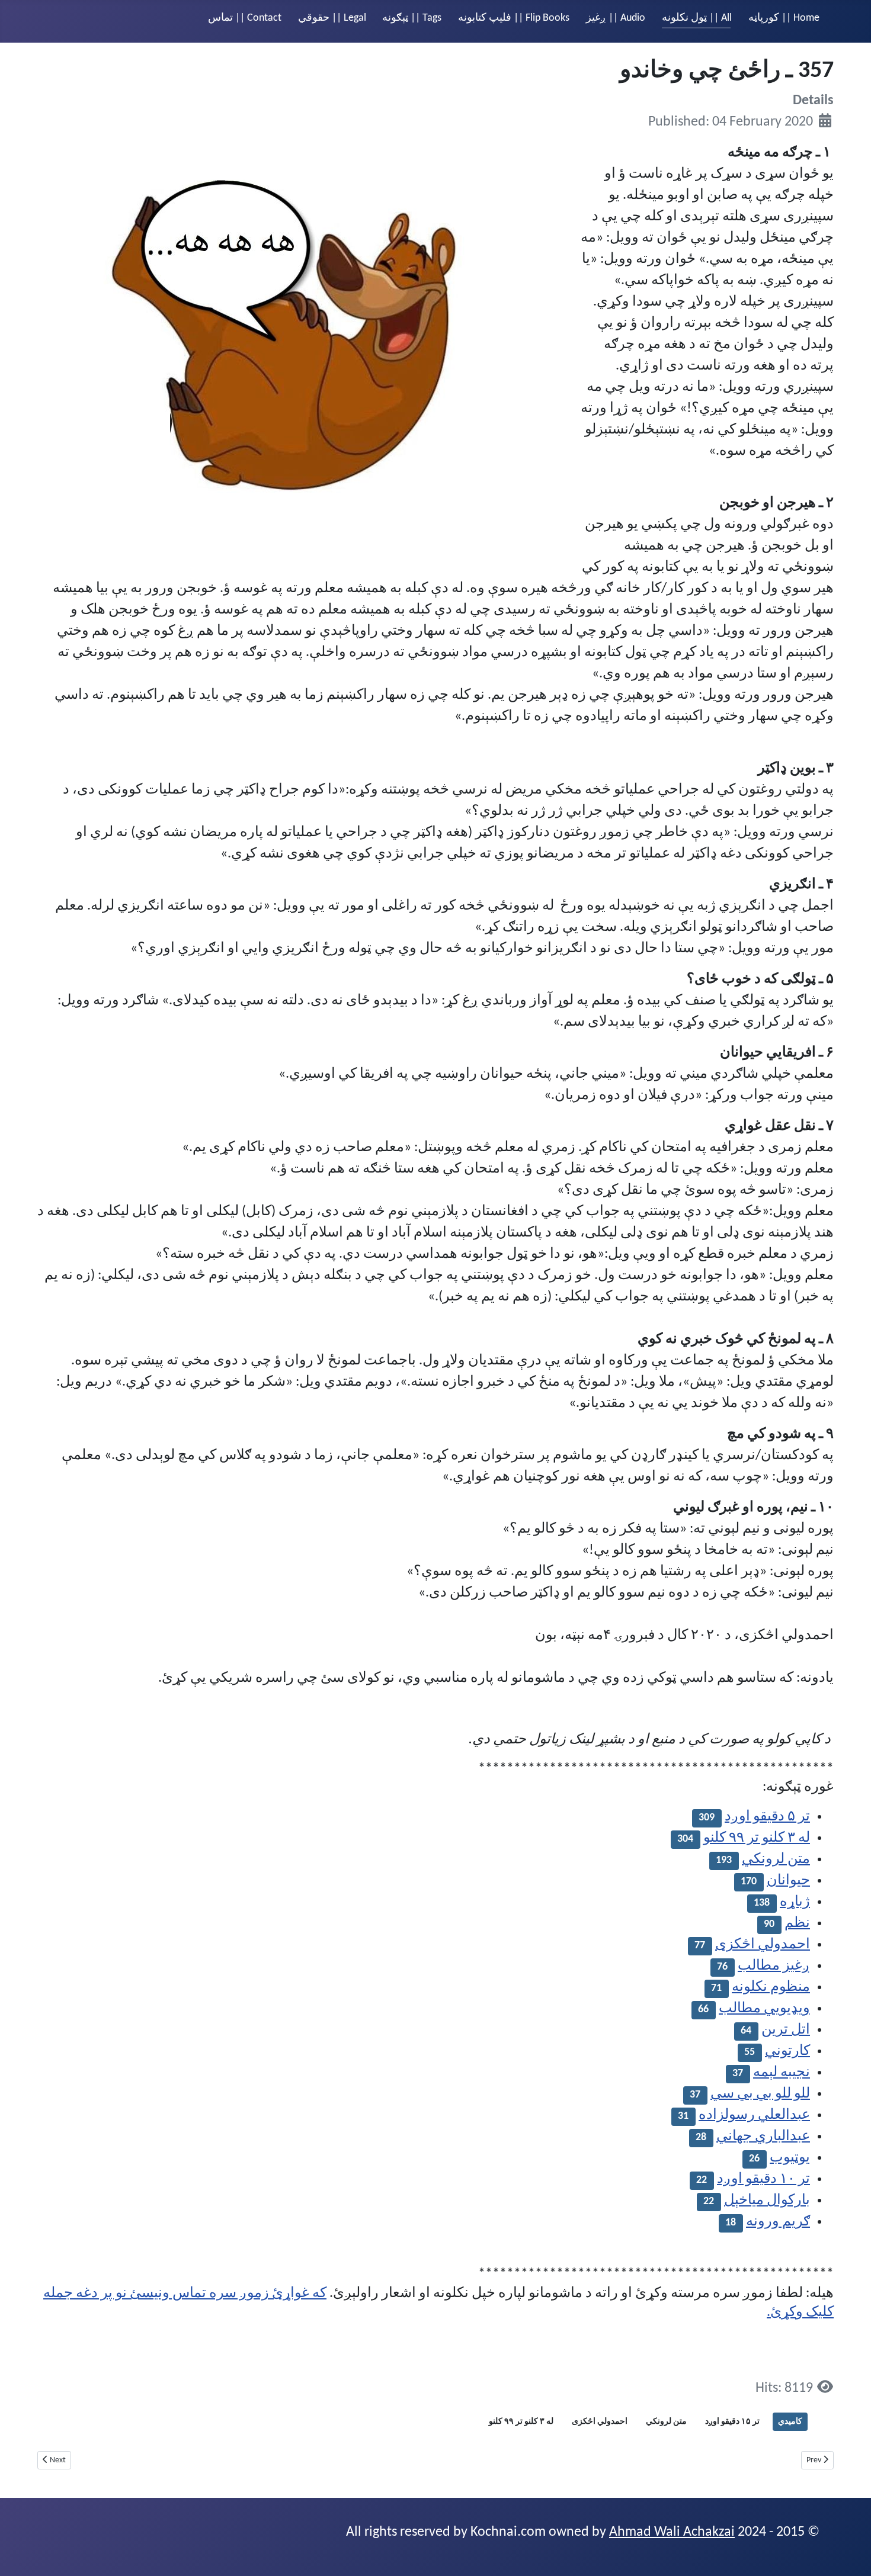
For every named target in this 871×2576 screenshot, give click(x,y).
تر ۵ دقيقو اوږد (767, 1817)
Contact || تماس (245, 18)
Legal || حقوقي (332, 18)
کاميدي (790, 2422)
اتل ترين (786, 2030)
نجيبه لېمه (782, 2073)
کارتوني (787, 2051)
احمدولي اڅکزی (763, 1945)
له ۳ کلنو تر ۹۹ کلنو (757, 1838)
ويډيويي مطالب (764, 2009)
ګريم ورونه (778, 2222)
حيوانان (788, 1881)
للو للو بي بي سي (760, 2094)
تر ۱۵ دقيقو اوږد (732, 2422)
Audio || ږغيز (616, 18)
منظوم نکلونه (771, 1987)
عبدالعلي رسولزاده (754, 2115)
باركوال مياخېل (767, 2201)
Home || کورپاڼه (784, 18)
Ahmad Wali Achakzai (672, 2532)
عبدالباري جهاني (763, 2137)
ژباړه (795, 1902)
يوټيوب (790, 2158)
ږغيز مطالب (774, 1966)
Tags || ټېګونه (412, 18)
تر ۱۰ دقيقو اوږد (763, 2179)
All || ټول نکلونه (697, 18)
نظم (797, 1923)
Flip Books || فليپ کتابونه (514, 18)
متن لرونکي (776, 1859)
